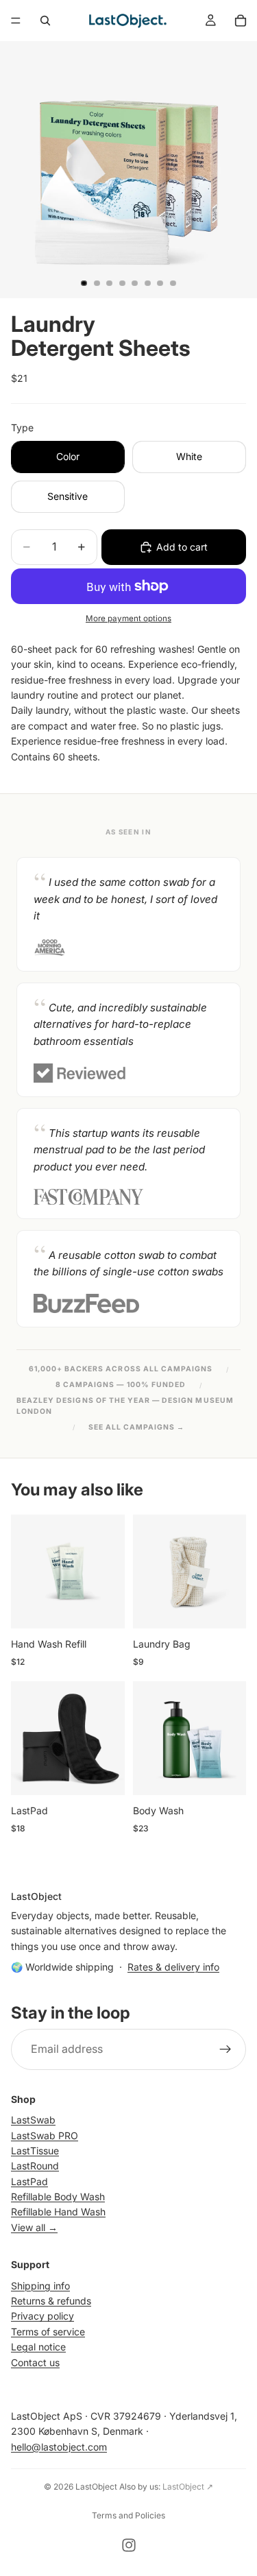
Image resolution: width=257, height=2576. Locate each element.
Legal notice (38, 2347)
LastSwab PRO (45, 2135)
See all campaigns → (137, 1427)
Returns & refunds (51, 2301)
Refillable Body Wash (58, 2196)
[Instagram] (129, 2545)
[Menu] (16, 21)
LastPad (29, 2181)
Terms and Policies (128, 2515)
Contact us (35, 2362)
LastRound (35, 2166)
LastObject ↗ (188, 2487)
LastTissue (35, 2151)
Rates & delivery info (173, 1967)
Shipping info (40, 2286)
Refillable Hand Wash (58, 2212)
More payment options (128, 618)
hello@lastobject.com (59, 2447)
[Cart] (241, 21)
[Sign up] (225, 2049)
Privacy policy (42, 2316)
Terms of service (48, 2332)
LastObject (96, 2487)
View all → (34, 2227)
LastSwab (33, 2120)
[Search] (45, 21)
